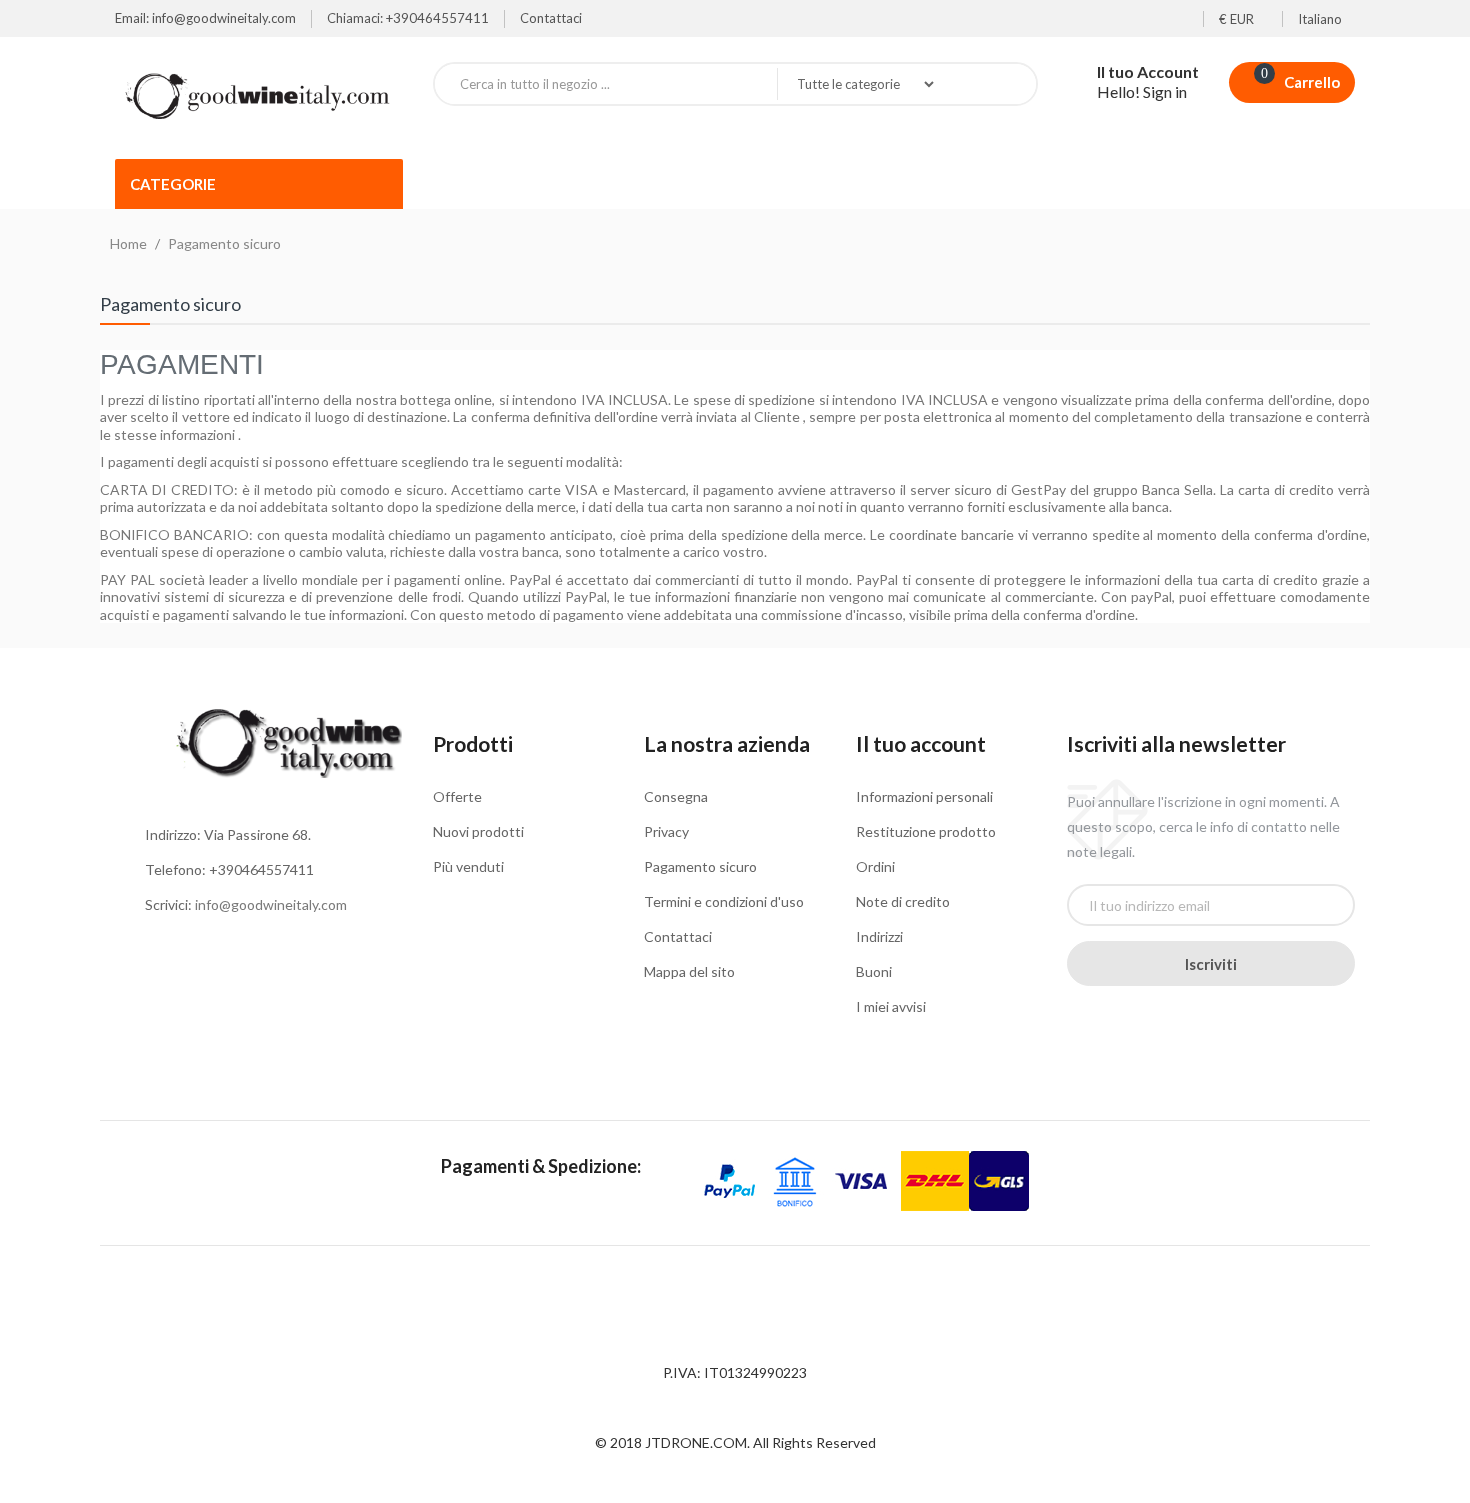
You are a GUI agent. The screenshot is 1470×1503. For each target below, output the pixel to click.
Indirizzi (879, 936)
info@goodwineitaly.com (271, 904)
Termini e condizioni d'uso (724, 901)
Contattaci (551, 18)
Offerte (457, 796)
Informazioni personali (924, 796)
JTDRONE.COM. (699, 1442)
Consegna (676, 796)
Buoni (874, 971)
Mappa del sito (689, 971)
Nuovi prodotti (478, 831)
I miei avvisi (891, 1006)
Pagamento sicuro (700, 866)
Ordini (875, 866)
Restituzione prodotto (926, 831)
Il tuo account (921, 743)
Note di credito (903, 901)
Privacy (666, 831)
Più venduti (468, 866)
